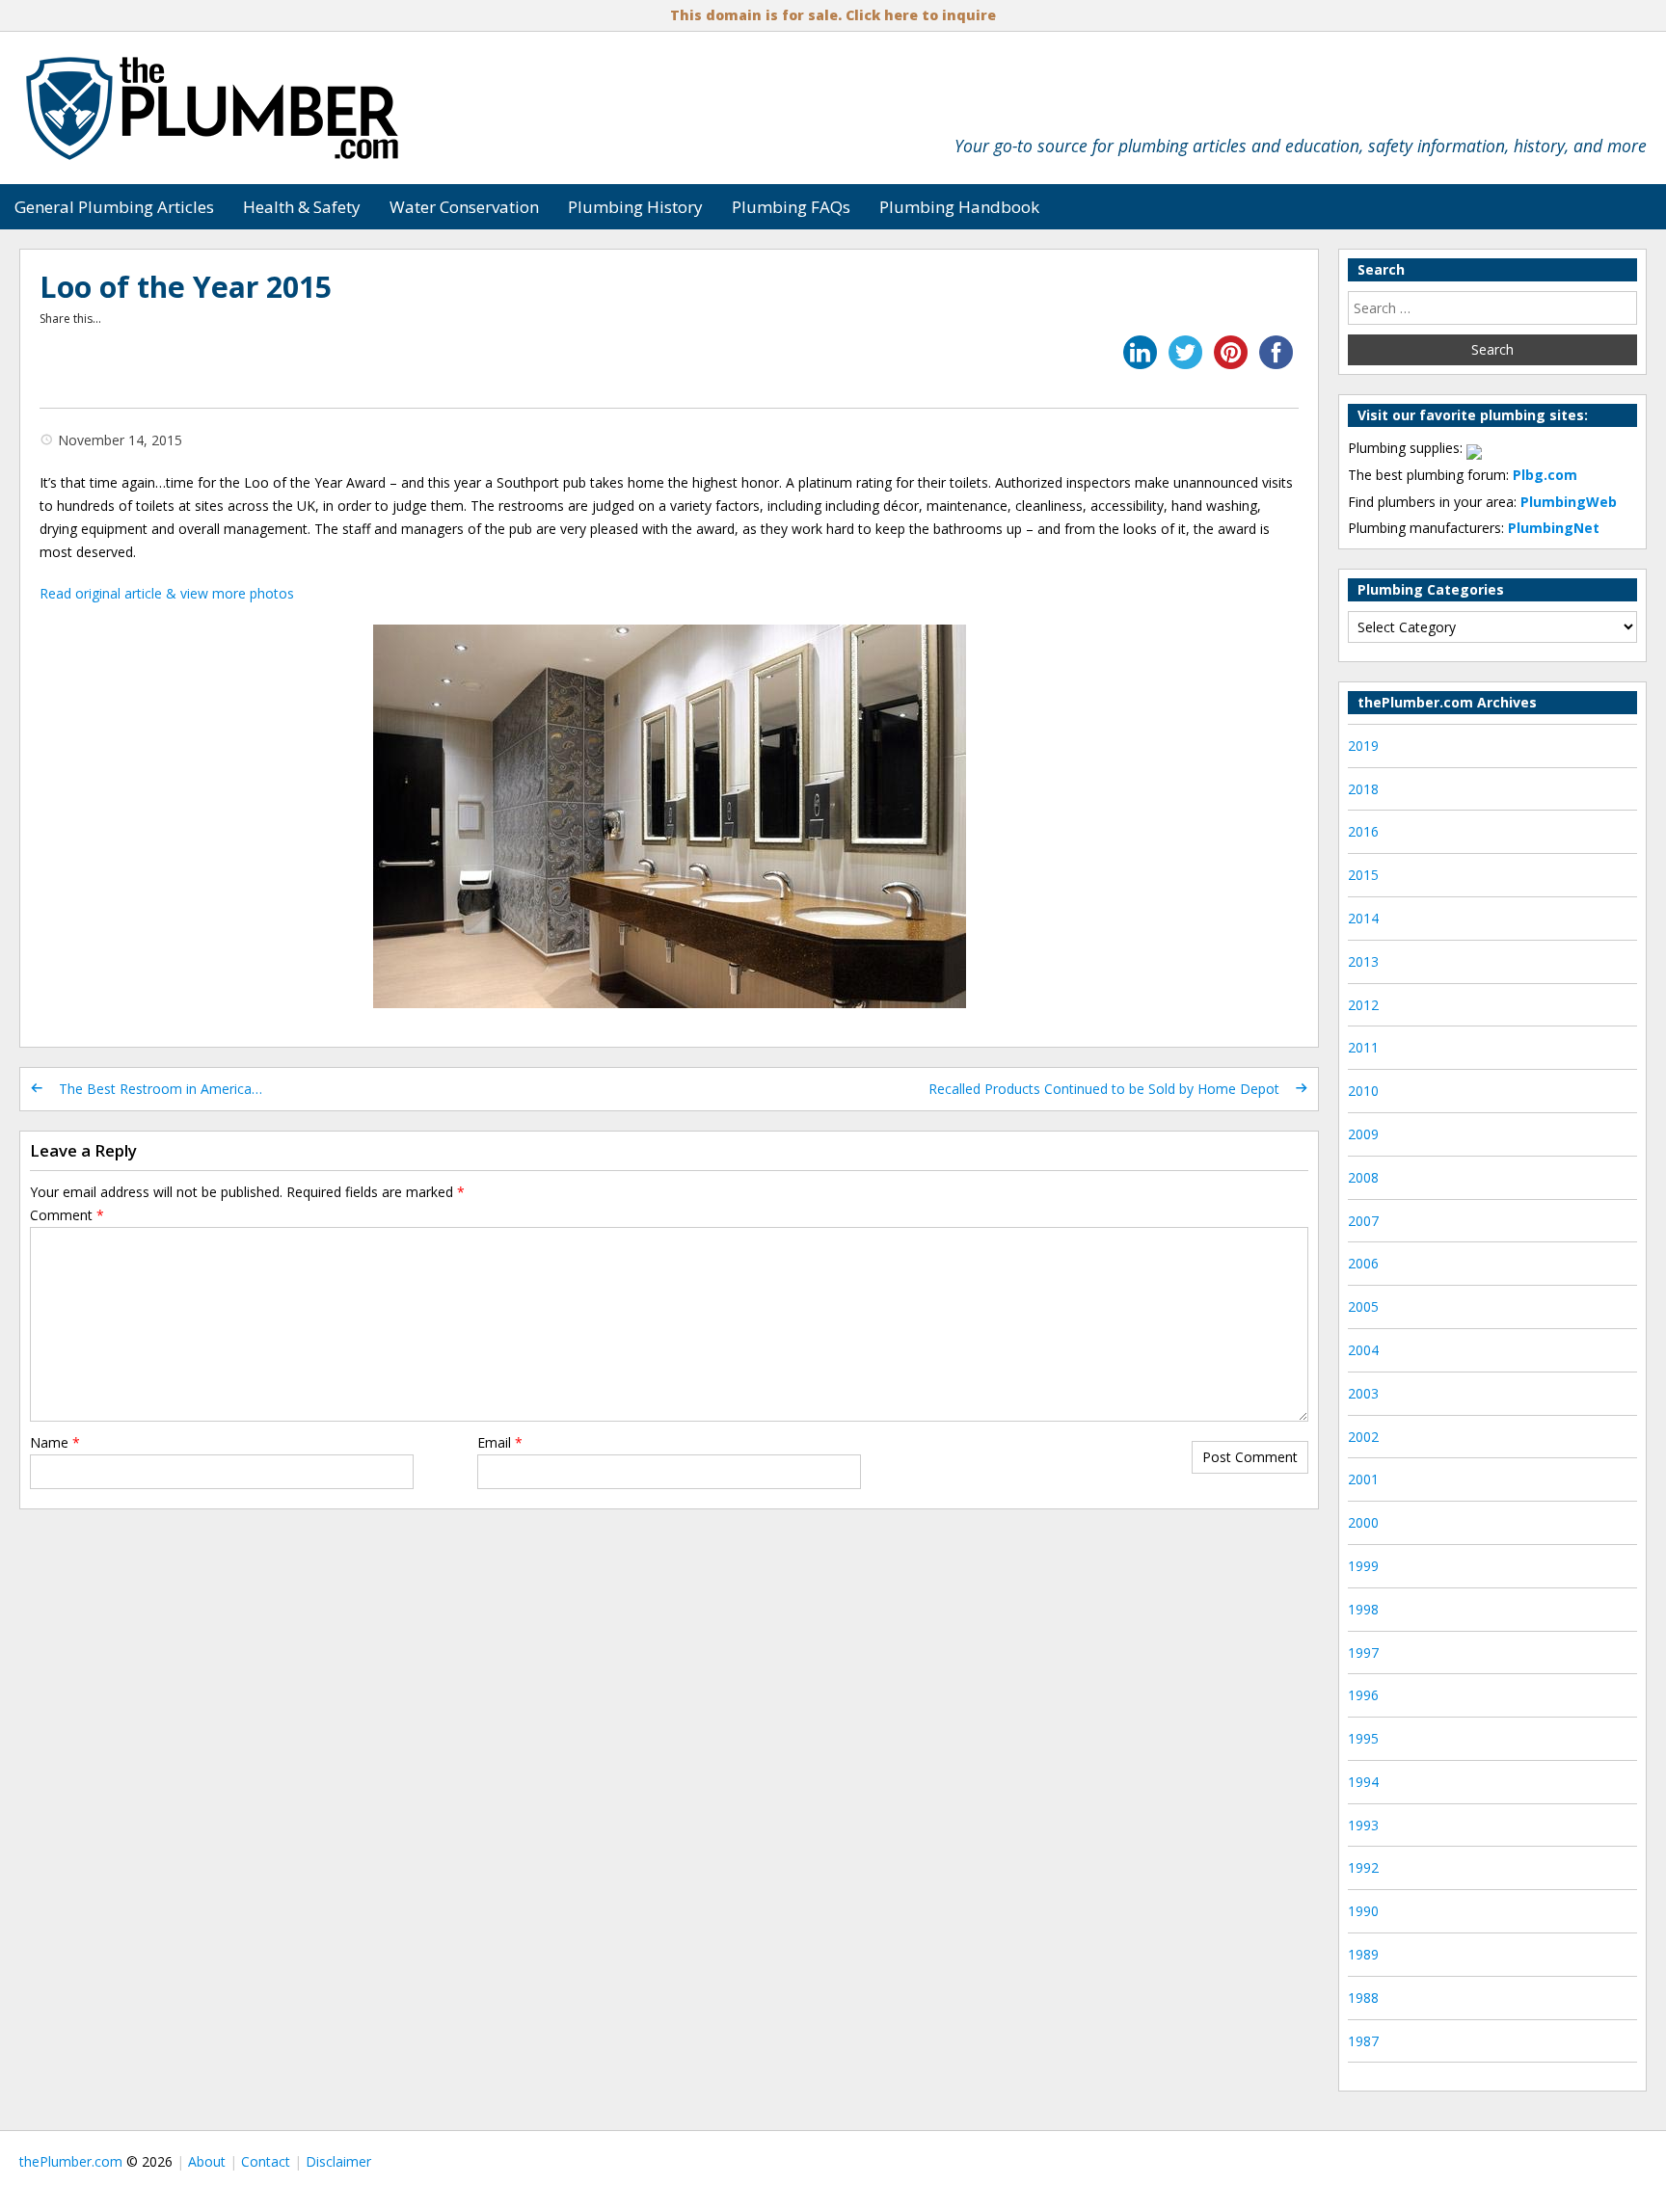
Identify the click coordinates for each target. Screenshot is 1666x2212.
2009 (1363, 1134)
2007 (1363, 1221)
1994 (1363, 1782)
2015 (1363, 875)
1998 (1363, 1609)
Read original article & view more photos (167, 593)
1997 (1363, 1652)
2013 (1363, 961)
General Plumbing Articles (114, 207)
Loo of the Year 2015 (186, 287)
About (207, 2161)
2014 (1363, 918)
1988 (1363, 1998)
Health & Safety (302, 207)
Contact (266, 2161)
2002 (1363, 1437)
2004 (1363, 1350)
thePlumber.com (71, 2161)
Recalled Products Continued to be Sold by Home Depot (1104, 1089)
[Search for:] (1492, 308)
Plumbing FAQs (791, 207)
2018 (1363, 789)
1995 (1363, 1738)
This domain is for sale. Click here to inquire (833, 15)
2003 (1363, 1393)
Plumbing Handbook (959, 207)
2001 (1363, 1479)
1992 (1363, 1867)
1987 (1363, 2041)
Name (55, 1442)
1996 (1363, 1695)
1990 (1363, 1911)
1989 (1363, 1954)
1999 (1363, 1566)
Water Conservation (464, 207)
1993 (1363, 1825)
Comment (67, 1215)
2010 (1363, 1091)
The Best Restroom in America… (161, 1089)
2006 (1363, 1263)
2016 (1363, 831)
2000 (1363, 1522)
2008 (1363, 1177)
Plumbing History (635, 207)
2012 (1363, 1005)
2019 (1363, 746)
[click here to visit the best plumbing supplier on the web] (1474, 448)
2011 (1363, 1047)
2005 (1363, 1306)
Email (500, 1442)
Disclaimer (338, 2161)
